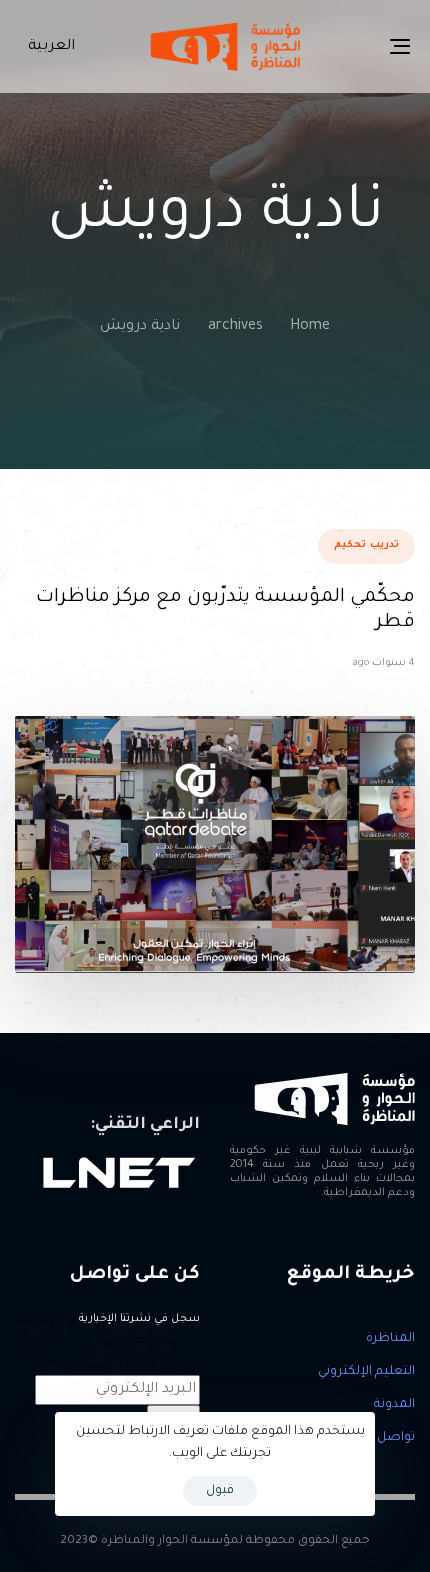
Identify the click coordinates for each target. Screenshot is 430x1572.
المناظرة (390, 1339)
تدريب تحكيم (366, 545)
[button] (47, 47)
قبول (220, 1491)
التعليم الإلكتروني (366, 1372)
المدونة (394, 1405)
